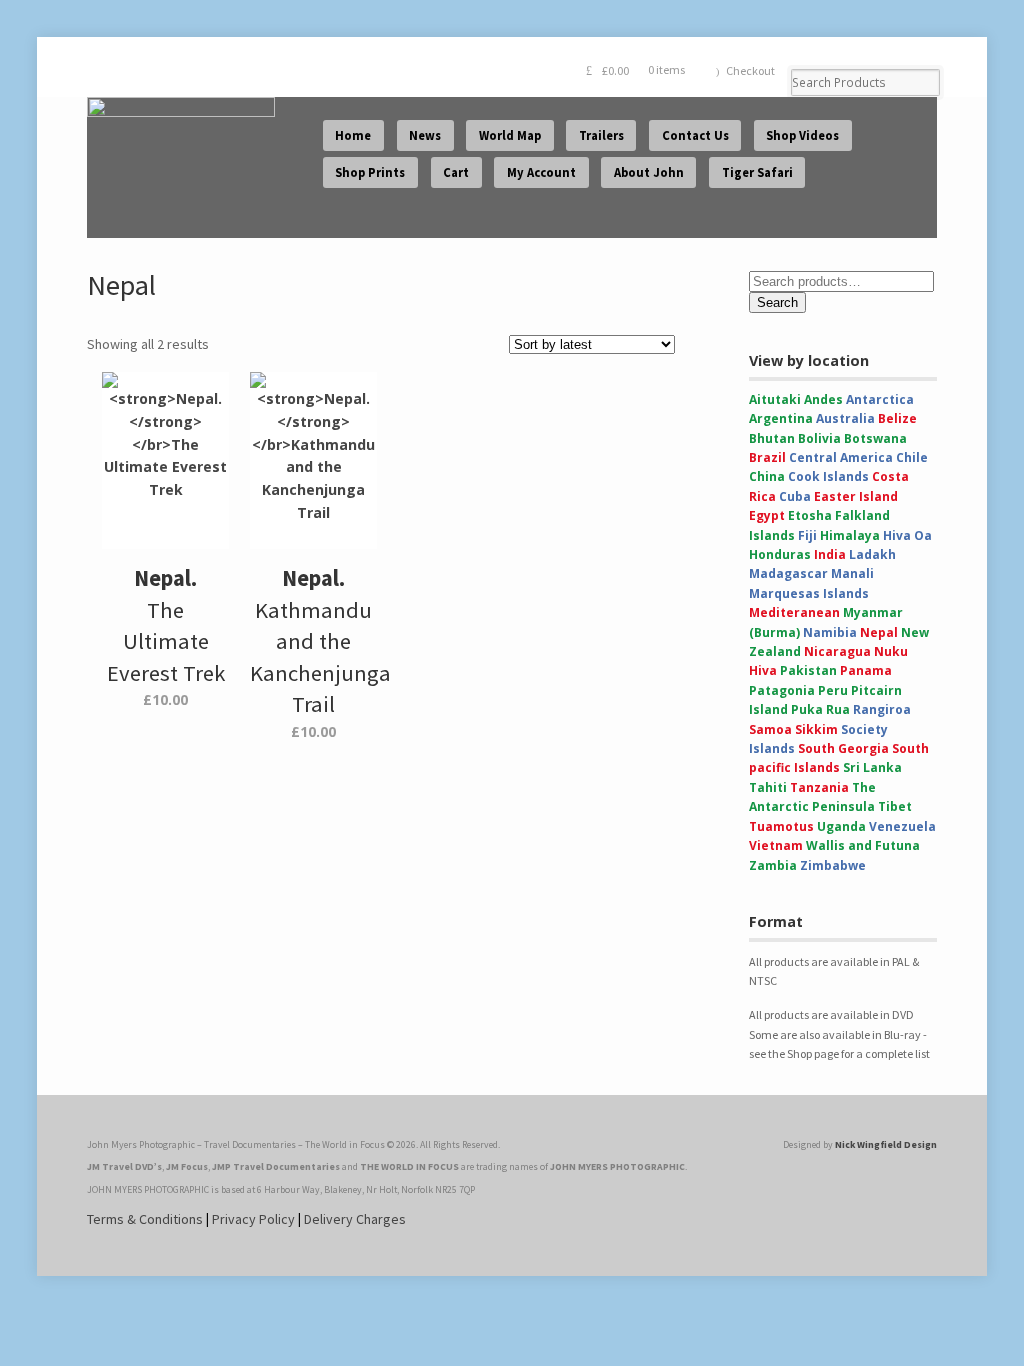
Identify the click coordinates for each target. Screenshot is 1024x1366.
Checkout (750, 70)
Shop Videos (802, 135)
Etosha (810, 515)
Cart (456, 172)
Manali (852, 573)
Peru (833, 690)
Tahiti (768, 787)
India (830, 554)
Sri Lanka (872, 767)
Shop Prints (370, 172)
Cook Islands (828, 476)
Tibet (895, 806)
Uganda (841, 826)
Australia (845, 418)
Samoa (770, 729)
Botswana (875, 438)
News (425, 135)
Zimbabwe (833, 865)
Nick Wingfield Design (886, 1144)
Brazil (767, 457)
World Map (510, 135)
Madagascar (788, 573)
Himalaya (850, 535)
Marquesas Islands (809, 593)
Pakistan (808, 670)
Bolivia (819, 438)
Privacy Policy (253, 1219)
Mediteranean (794, 612)
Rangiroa (882, 709)
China (767, 476)
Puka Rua (820, 709)
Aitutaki (775, 399)
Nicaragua (837, 651)
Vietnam (776, 845)
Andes (823, 399)
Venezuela (902, 826)
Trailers (601, 135)
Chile (912, 457)
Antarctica (880, 399)
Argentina (781, 418)
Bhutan (772, 438)
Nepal (879, 632)
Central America (841, 457)
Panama (866, 670)
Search (777, 302)
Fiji (807, 535)
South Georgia (843, 748)
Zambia (773, 865)
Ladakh (872, 554)
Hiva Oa (907, 535)
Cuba (795, 496)
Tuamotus (781, 826)
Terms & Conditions (145, 1219)
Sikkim (816, 729)
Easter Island (856, 496)
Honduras (780, 554)
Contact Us (695, 135)
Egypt (767, 515)
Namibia (830, 632)
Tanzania (819, 787)
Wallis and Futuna (863, 845)
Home (353, 135)
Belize (897, 418)
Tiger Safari (757, 172)
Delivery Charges (355, 1219)
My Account (541, 172)
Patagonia (782, 690)
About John (649, 172)
